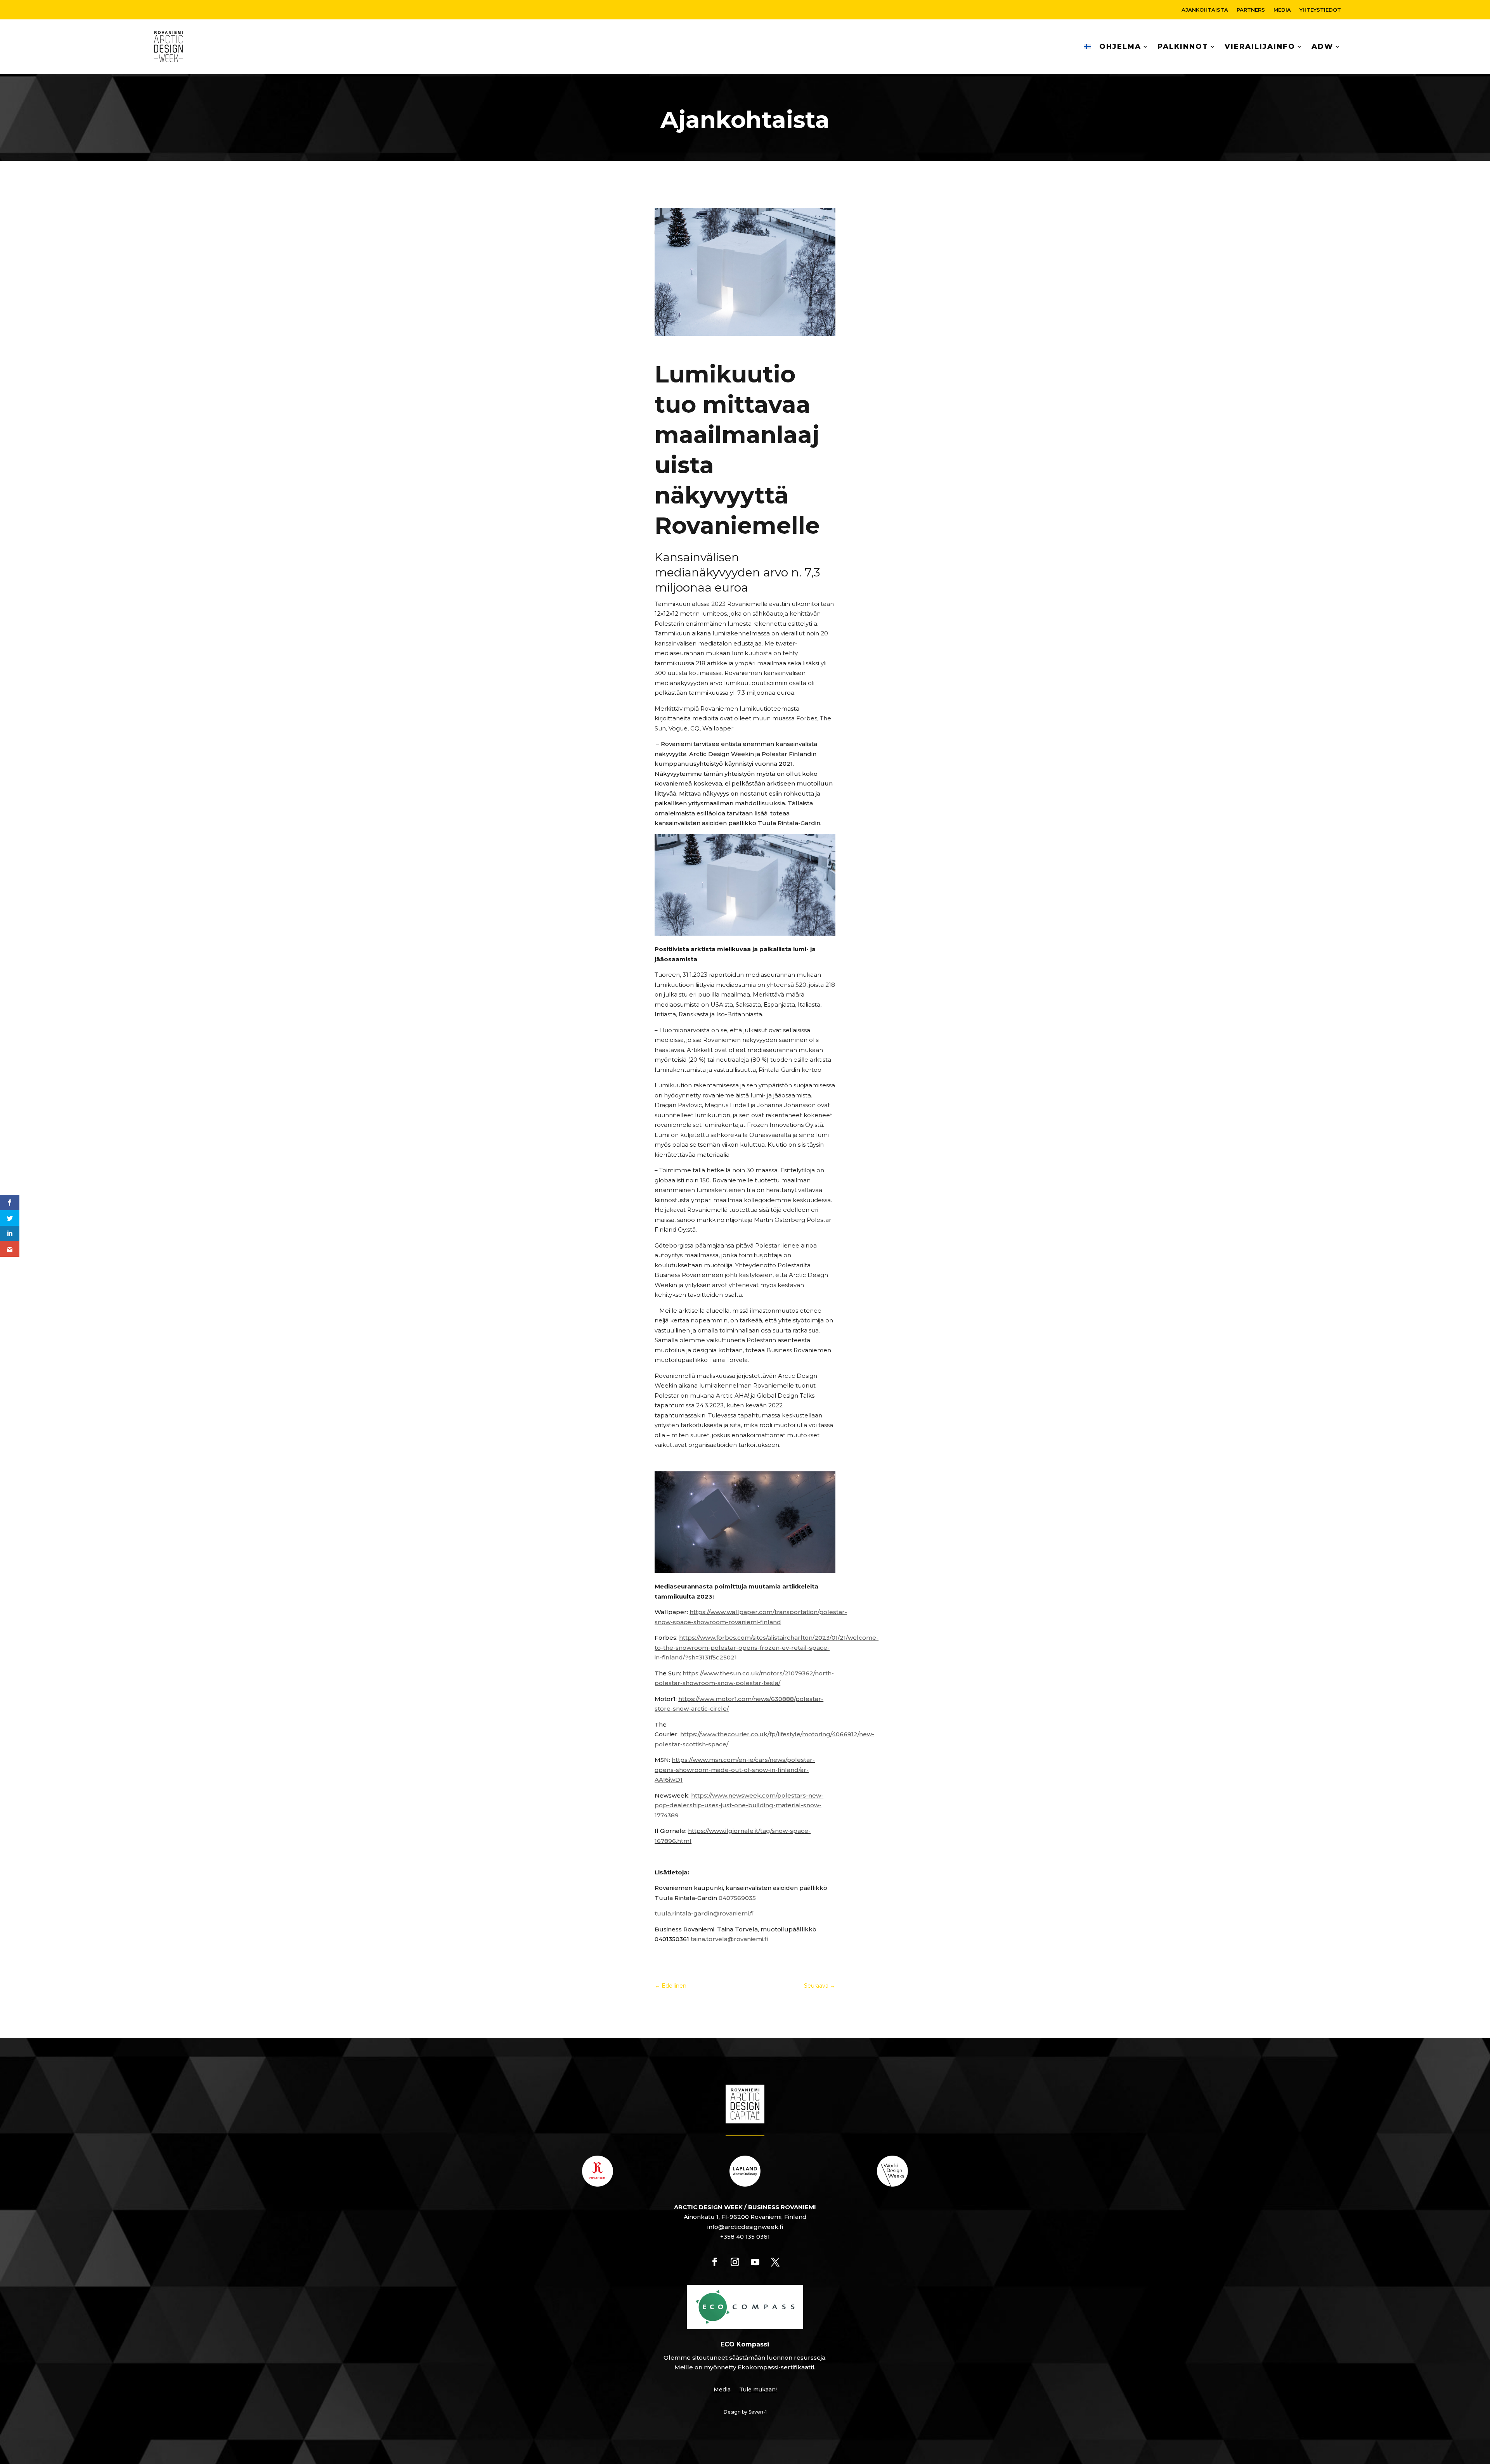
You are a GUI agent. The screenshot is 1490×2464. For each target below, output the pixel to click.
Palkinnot (1183, 47)
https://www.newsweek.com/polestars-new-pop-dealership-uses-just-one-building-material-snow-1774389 (739, 1805)
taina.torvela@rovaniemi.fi (729, 1939)
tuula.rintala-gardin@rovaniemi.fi (704, 1913)
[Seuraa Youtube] (755, 2262)
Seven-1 (758, 2412)
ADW (1322, 47)
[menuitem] (1087, 47)
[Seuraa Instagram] (735, 2262)
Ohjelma (1120, 47)
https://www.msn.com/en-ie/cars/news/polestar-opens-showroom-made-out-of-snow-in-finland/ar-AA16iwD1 (735, 1770)
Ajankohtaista (1205, 10)
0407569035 (737, 1898)
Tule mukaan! (758, 2390)
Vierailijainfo (1260, 47)
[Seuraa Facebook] (715, 2262)
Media (1282, 10)
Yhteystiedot (1320, 10)
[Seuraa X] (775, 2262)
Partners (1251, 10)
